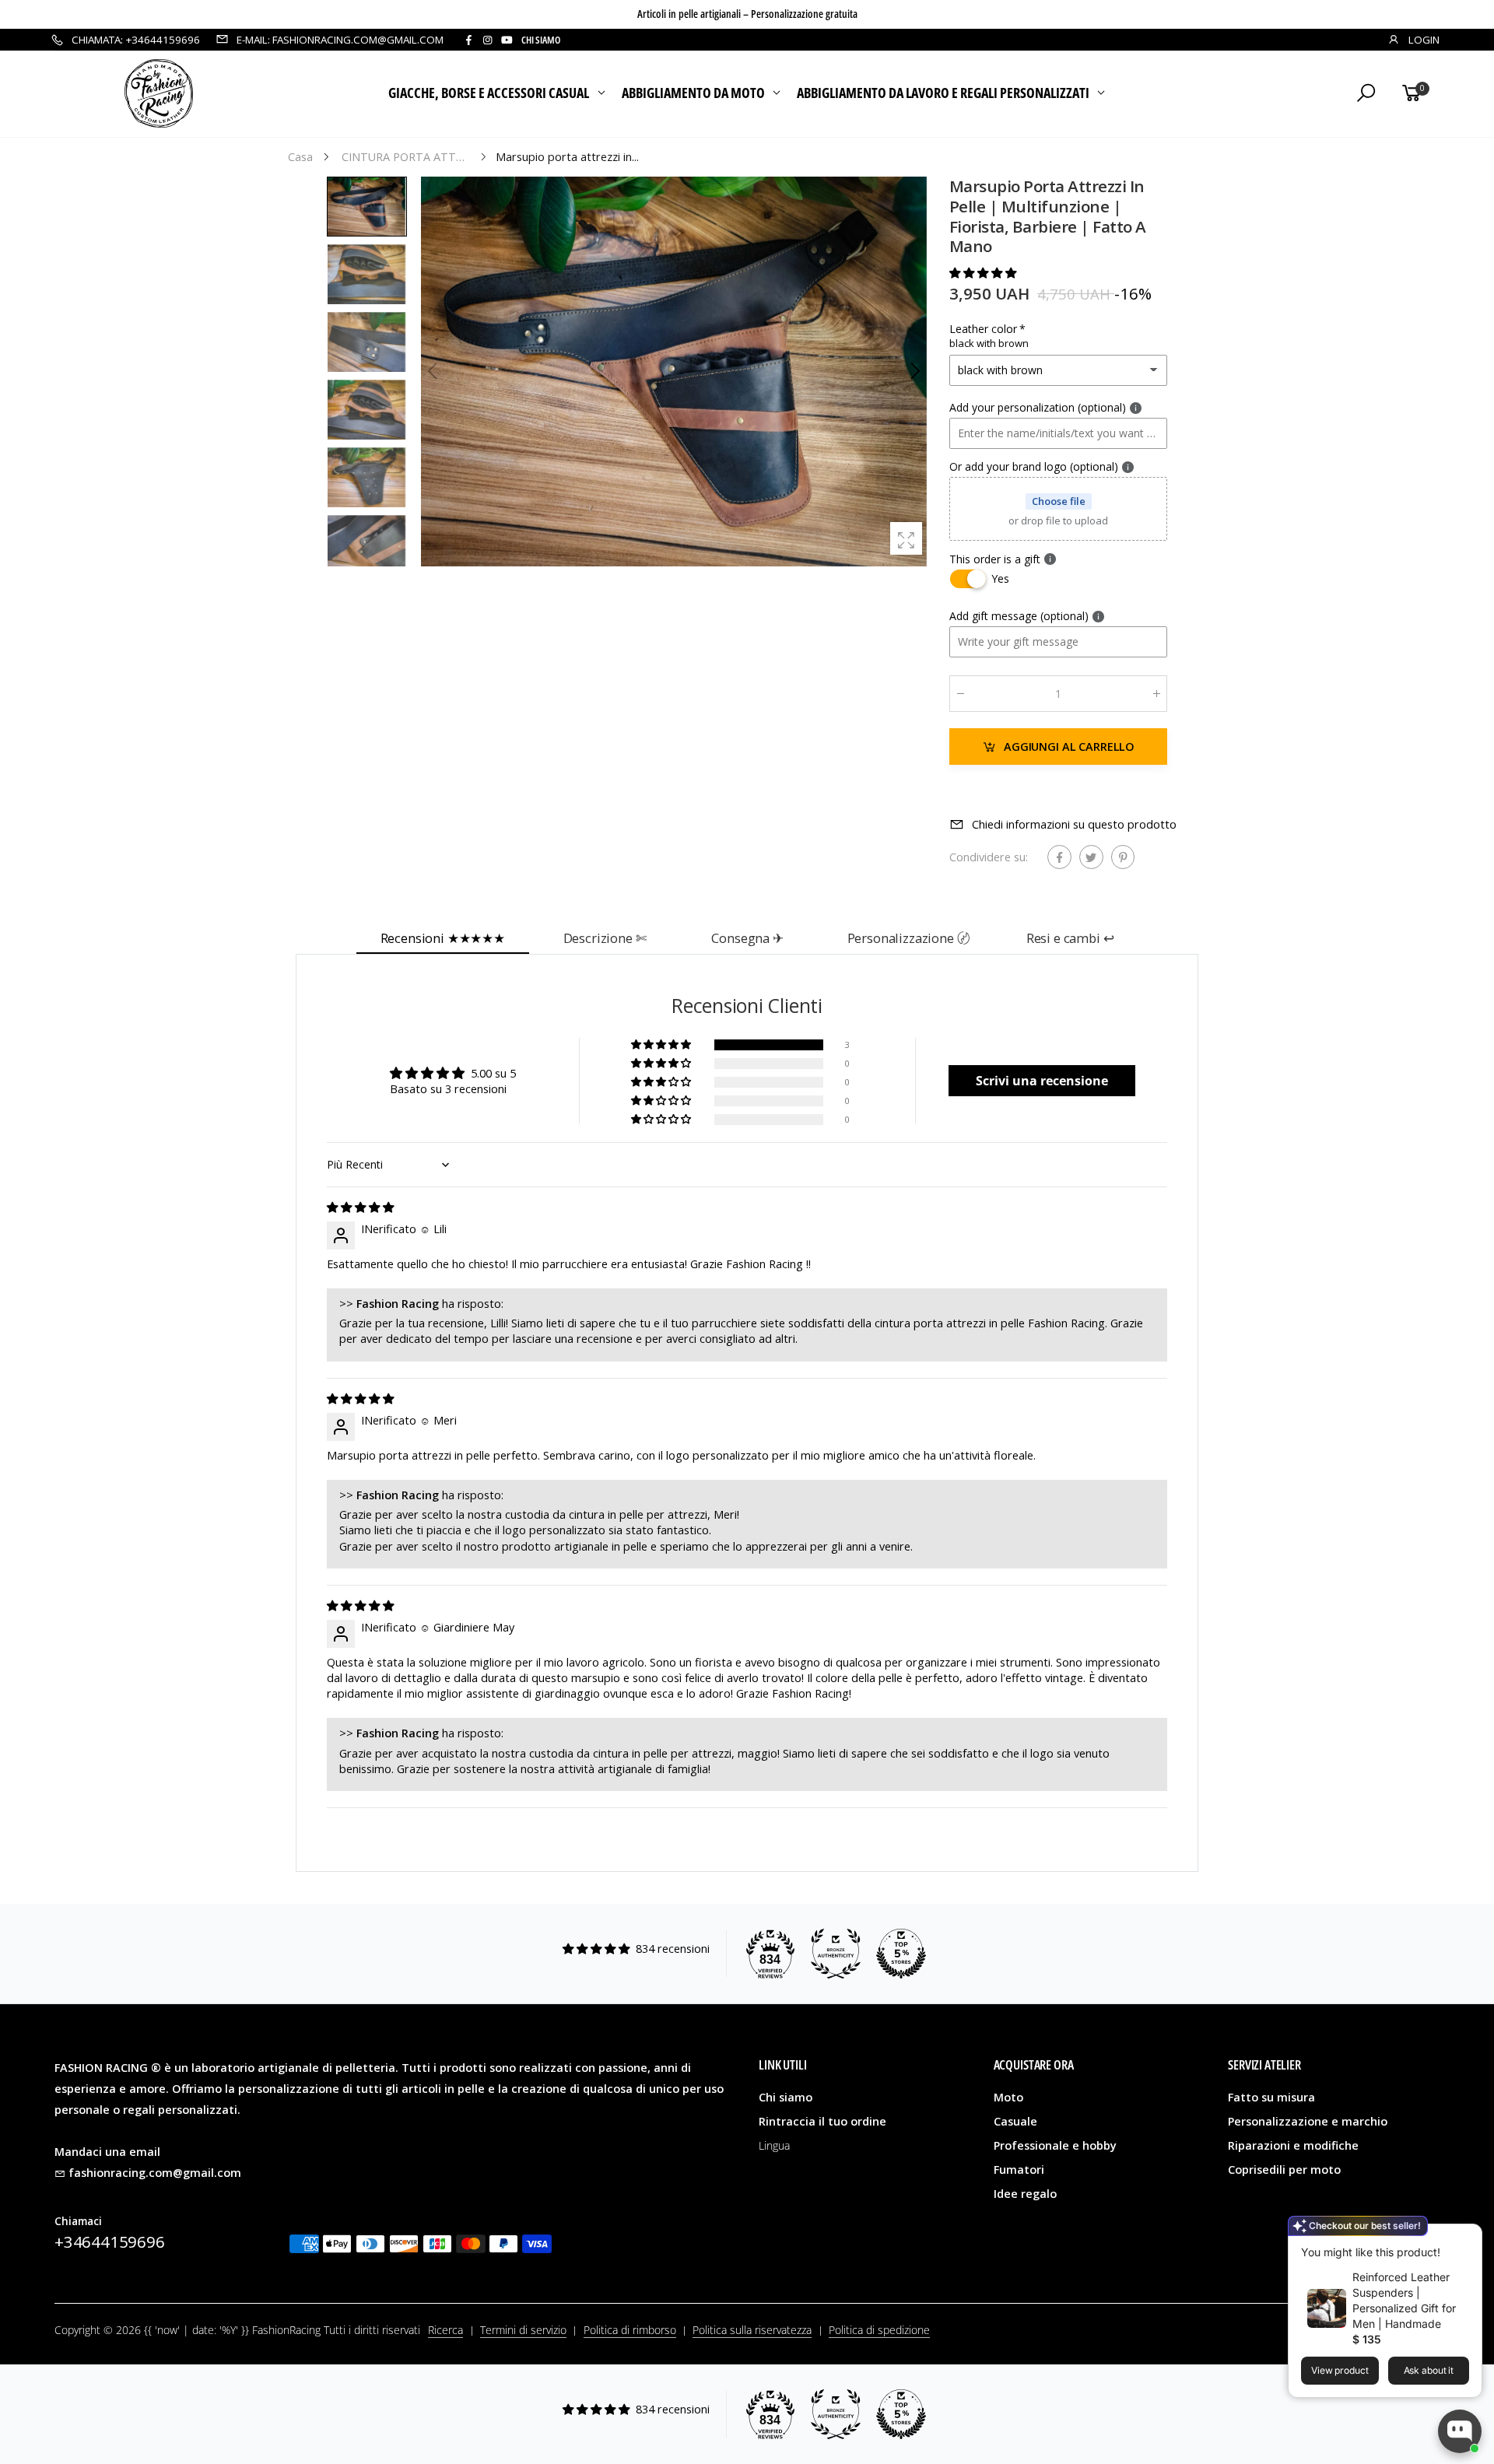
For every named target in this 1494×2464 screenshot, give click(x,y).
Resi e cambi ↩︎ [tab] (1070, 938)
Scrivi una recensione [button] (1042, 1081)
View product (1340, 2370)
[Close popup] (1465, 2238)
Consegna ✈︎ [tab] (747, 938)
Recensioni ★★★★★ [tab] (443, 938)
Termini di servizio (523, 2330)
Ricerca (445, 2330)
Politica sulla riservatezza (752, 2330)
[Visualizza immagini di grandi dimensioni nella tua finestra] (906, 538)
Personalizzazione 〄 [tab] (909, 938)
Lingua (774, 2145)
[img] (360, 1207)
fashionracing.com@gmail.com (155, 2173)
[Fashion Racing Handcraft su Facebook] (468, 40)
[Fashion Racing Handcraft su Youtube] (507, 40)
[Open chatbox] (1460, 2431)
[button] (914, 371)
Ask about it (1429, 2370)
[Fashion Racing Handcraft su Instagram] (487, 40)
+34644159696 (110, 2241)
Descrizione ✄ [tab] (605, 938)
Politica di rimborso (630, 2330)
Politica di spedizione (879, 2330)
